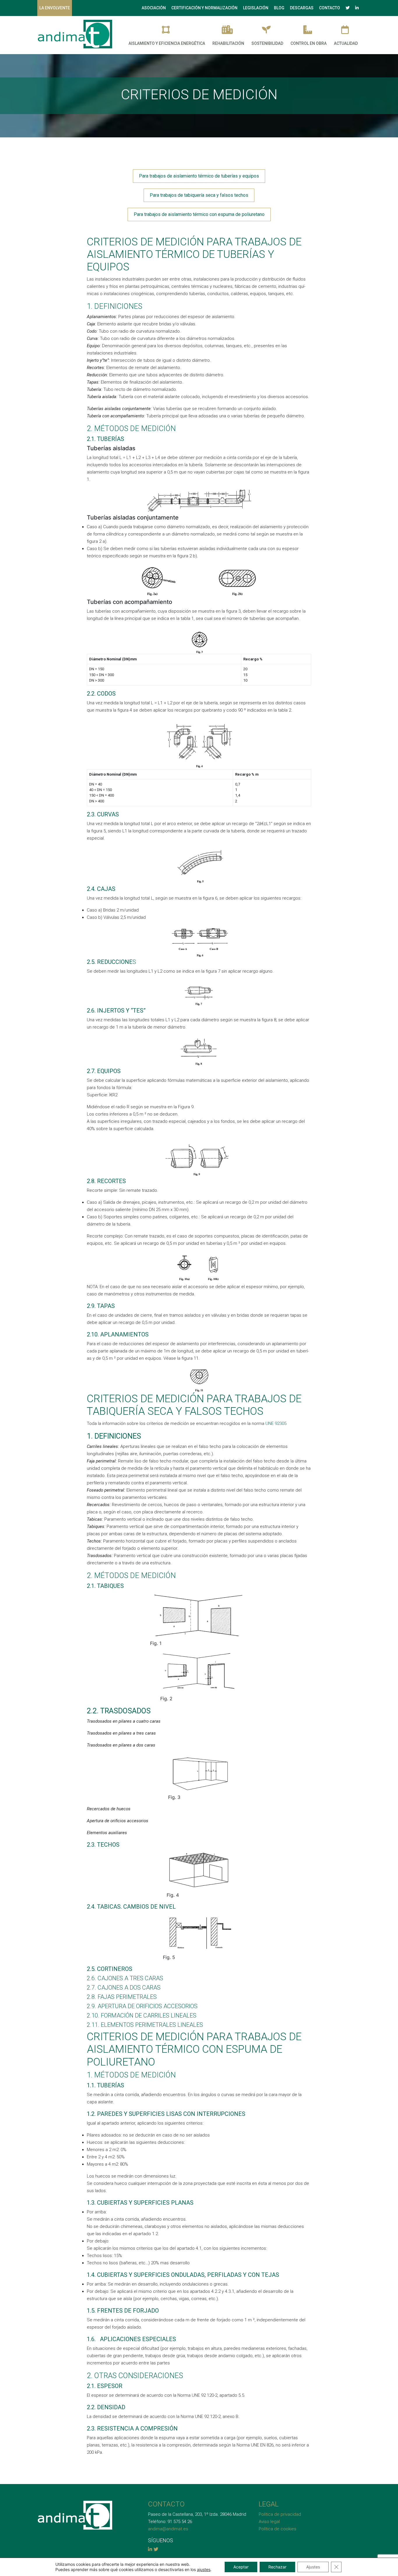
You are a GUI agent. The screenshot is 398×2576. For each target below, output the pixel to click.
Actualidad (346, 43)
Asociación (154, 8)
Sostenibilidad (267, 43)
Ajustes (313, 2567)
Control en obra (309, 43)
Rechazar (277, 2567)
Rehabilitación (228, 43)
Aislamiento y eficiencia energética (167, 43)
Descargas (302, 8)
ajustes (204, 2569)
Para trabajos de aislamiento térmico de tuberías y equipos (199, 176)
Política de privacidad (280, 2514)
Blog (279, 8)
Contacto (330, 8)
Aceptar (241, 2567)
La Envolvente (55, 8)
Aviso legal (269, 2522)
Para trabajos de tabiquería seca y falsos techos (199, 195)
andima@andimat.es (168, 2529)
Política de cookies (278, 2529)
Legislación (256, 8)
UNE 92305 (276, 1423)
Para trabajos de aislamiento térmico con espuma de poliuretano (199, 214)
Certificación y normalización (204, 8)
